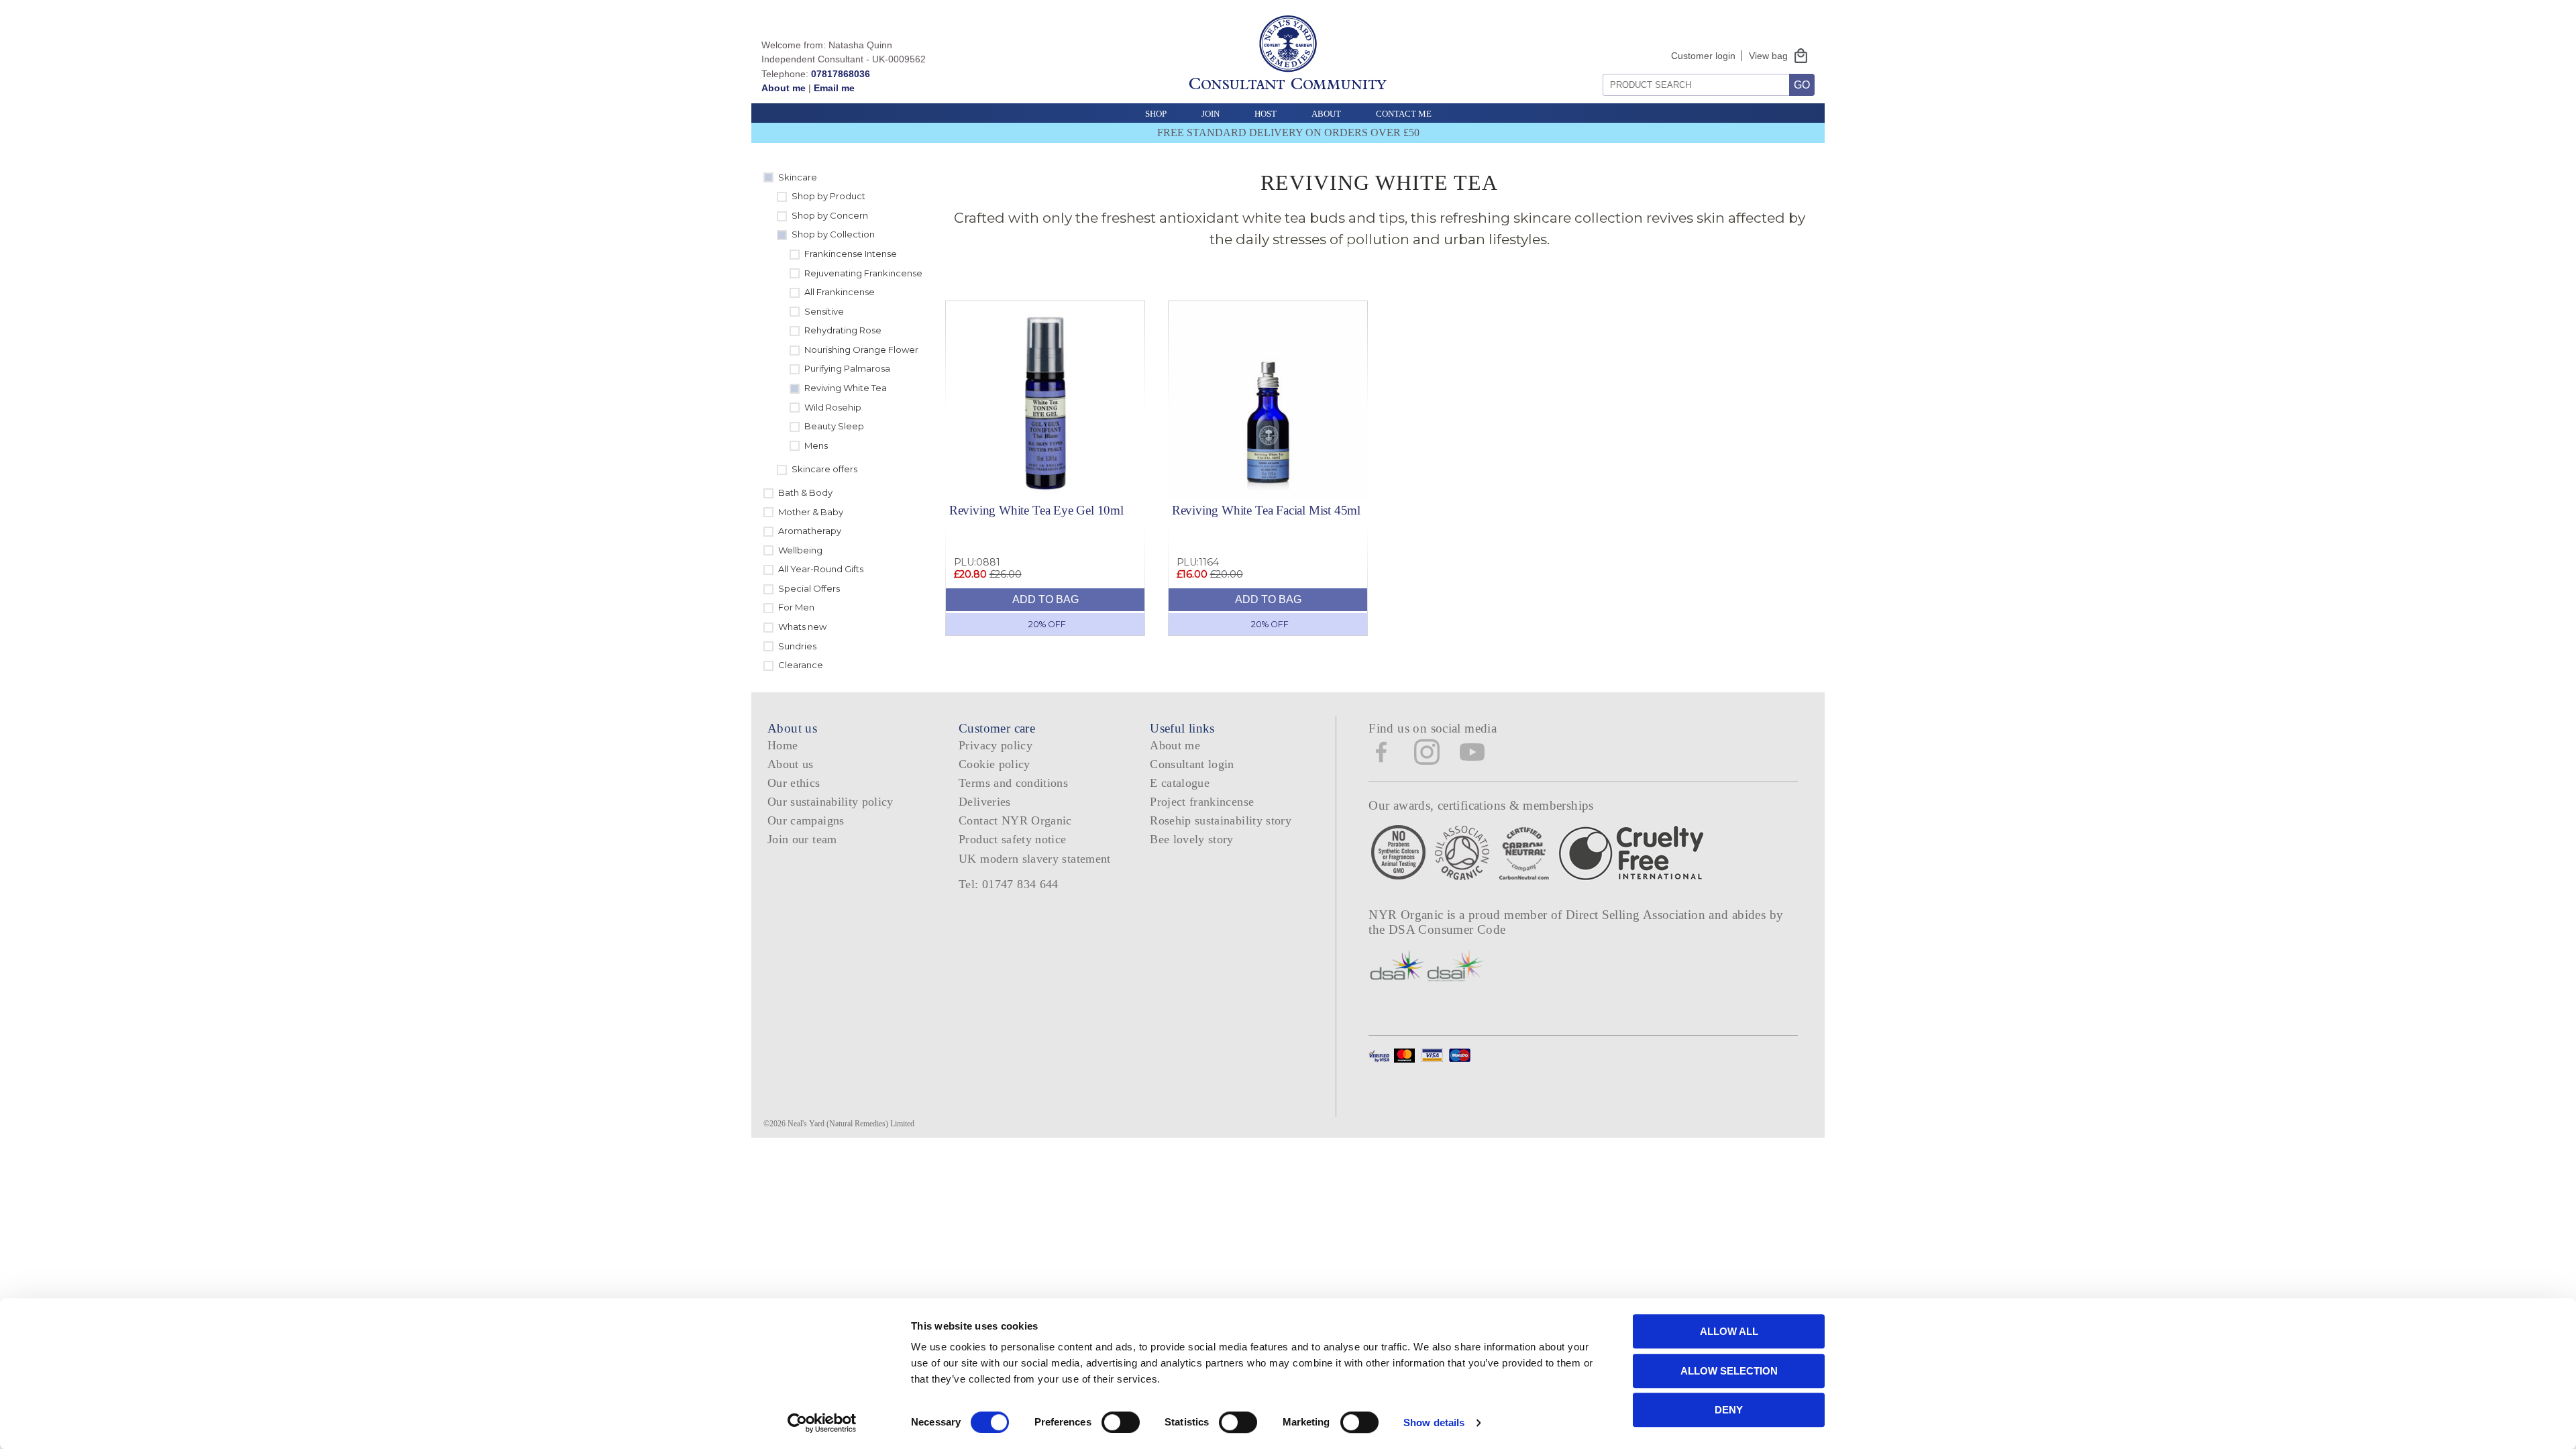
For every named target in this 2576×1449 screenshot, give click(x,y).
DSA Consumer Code (1447, 929)
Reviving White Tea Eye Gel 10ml (1036, 510)
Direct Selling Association (1637, 915)
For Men (796, 607)
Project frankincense (1202, 802)
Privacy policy (996, 745)
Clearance (801, 665)
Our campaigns (806, 820)
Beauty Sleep (834, 426)
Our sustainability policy (830, 802)
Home (783, 745)
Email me (834, 88)
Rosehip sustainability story (1221, 820)
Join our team (802, 839)
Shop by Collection (833, 234)
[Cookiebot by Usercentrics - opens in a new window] (822, 1423)
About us (791, 764)
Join (1211, 114)
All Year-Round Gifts (821, 569)
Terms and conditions (1013, 783)
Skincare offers (824, 469)
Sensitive (824, 311)
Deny (1729, 1410)
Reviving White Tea (846, 388)
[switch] (1121, 1422)
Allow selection (1729, 1371)
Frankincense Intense (851, 254)
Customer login (1703, 56)
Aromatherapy (810, 531)
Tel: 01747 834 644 (1009, 884)
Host (1266, 114)
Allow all (1729, 1331)
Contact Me (1404, 114)
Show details (1434, 1423)
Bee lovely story (1192, 839)
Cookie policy (995, 764)
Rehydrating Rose (843, 330)
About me (784, 88)
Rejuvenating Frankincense (863, 273)
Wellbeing (800, 550)
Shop (1156, 114)
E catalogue (1180, 783)
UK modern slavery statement (1035, 859)
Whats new (802, 627)
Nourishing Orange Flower (861, 350)
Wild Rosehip (833, 407)
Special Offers (809, 588)
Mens (816, 445)
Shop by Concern (830, 215)
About (1326, 114)
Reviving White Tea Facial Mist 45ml (1266, 510)
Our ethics (794, 783)
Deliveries (985, 802)
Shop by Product (828, 196)
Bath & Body (805, 492)
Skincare (798, 177)
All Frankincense (840, 292)
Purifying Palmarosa (847, 368)
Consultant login (1192, 764)
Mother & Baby (811, 512)
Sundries (797, 646)
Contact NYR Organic (1015, 820)
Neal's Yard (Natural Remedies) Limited (851, 1124)
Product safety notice (1012, 839)
